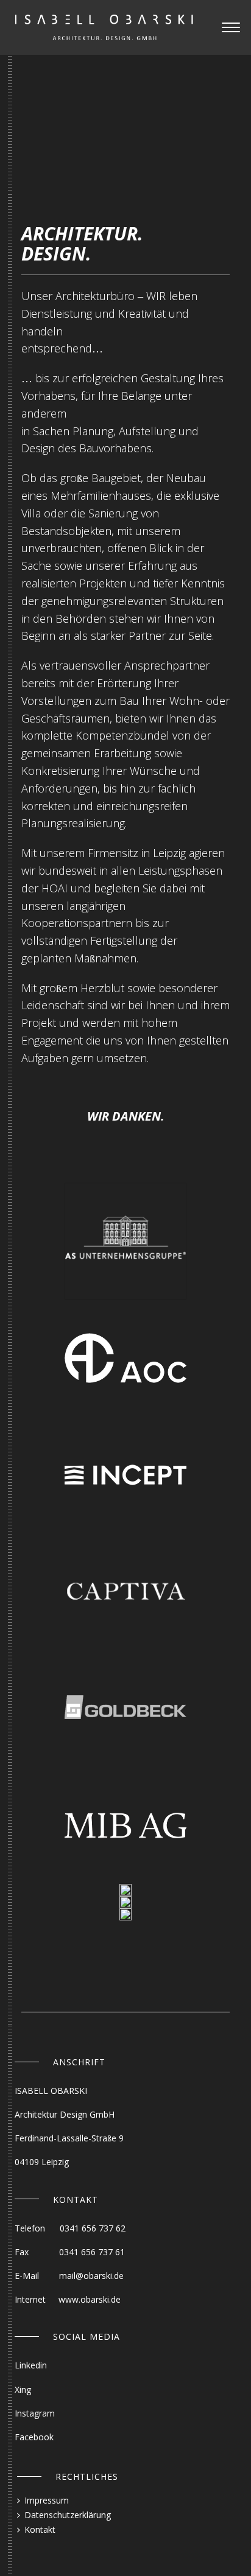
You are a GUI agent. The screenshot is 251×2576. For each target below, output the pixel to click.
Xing (23, 2389)
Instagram (35, 2413)
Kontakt (40, 2529)
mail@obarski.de (91, 2276)
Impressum (47, 2500)
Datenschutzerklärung (68, 2515)
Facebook (34, 2437)
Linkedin (31, 2365)
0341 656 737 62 (93, 2228)
